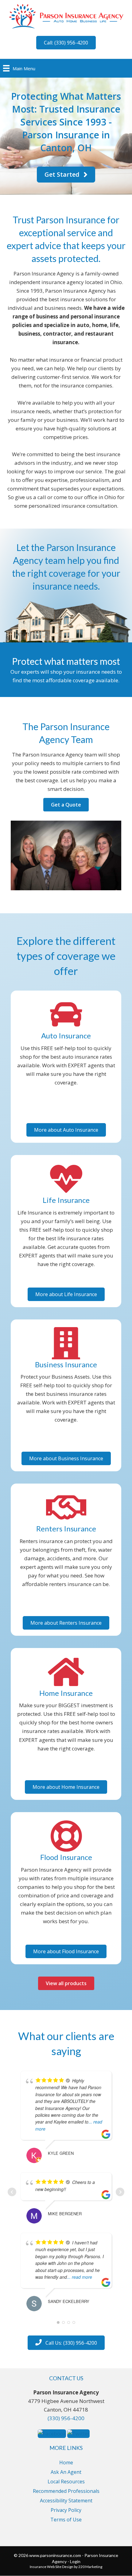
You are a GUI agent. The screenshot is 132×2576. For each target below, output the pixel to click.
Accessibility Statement (66, 2501)
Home (66, 2462)
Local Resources (66, 2482)
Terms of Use (66, 2520)
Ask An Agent (66, 2472)
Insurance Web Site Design (52, 2567)
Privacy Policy (66, 2510)
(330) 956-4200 (66, 2418)
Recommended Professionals (66, 2491)
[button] (66, 43)
